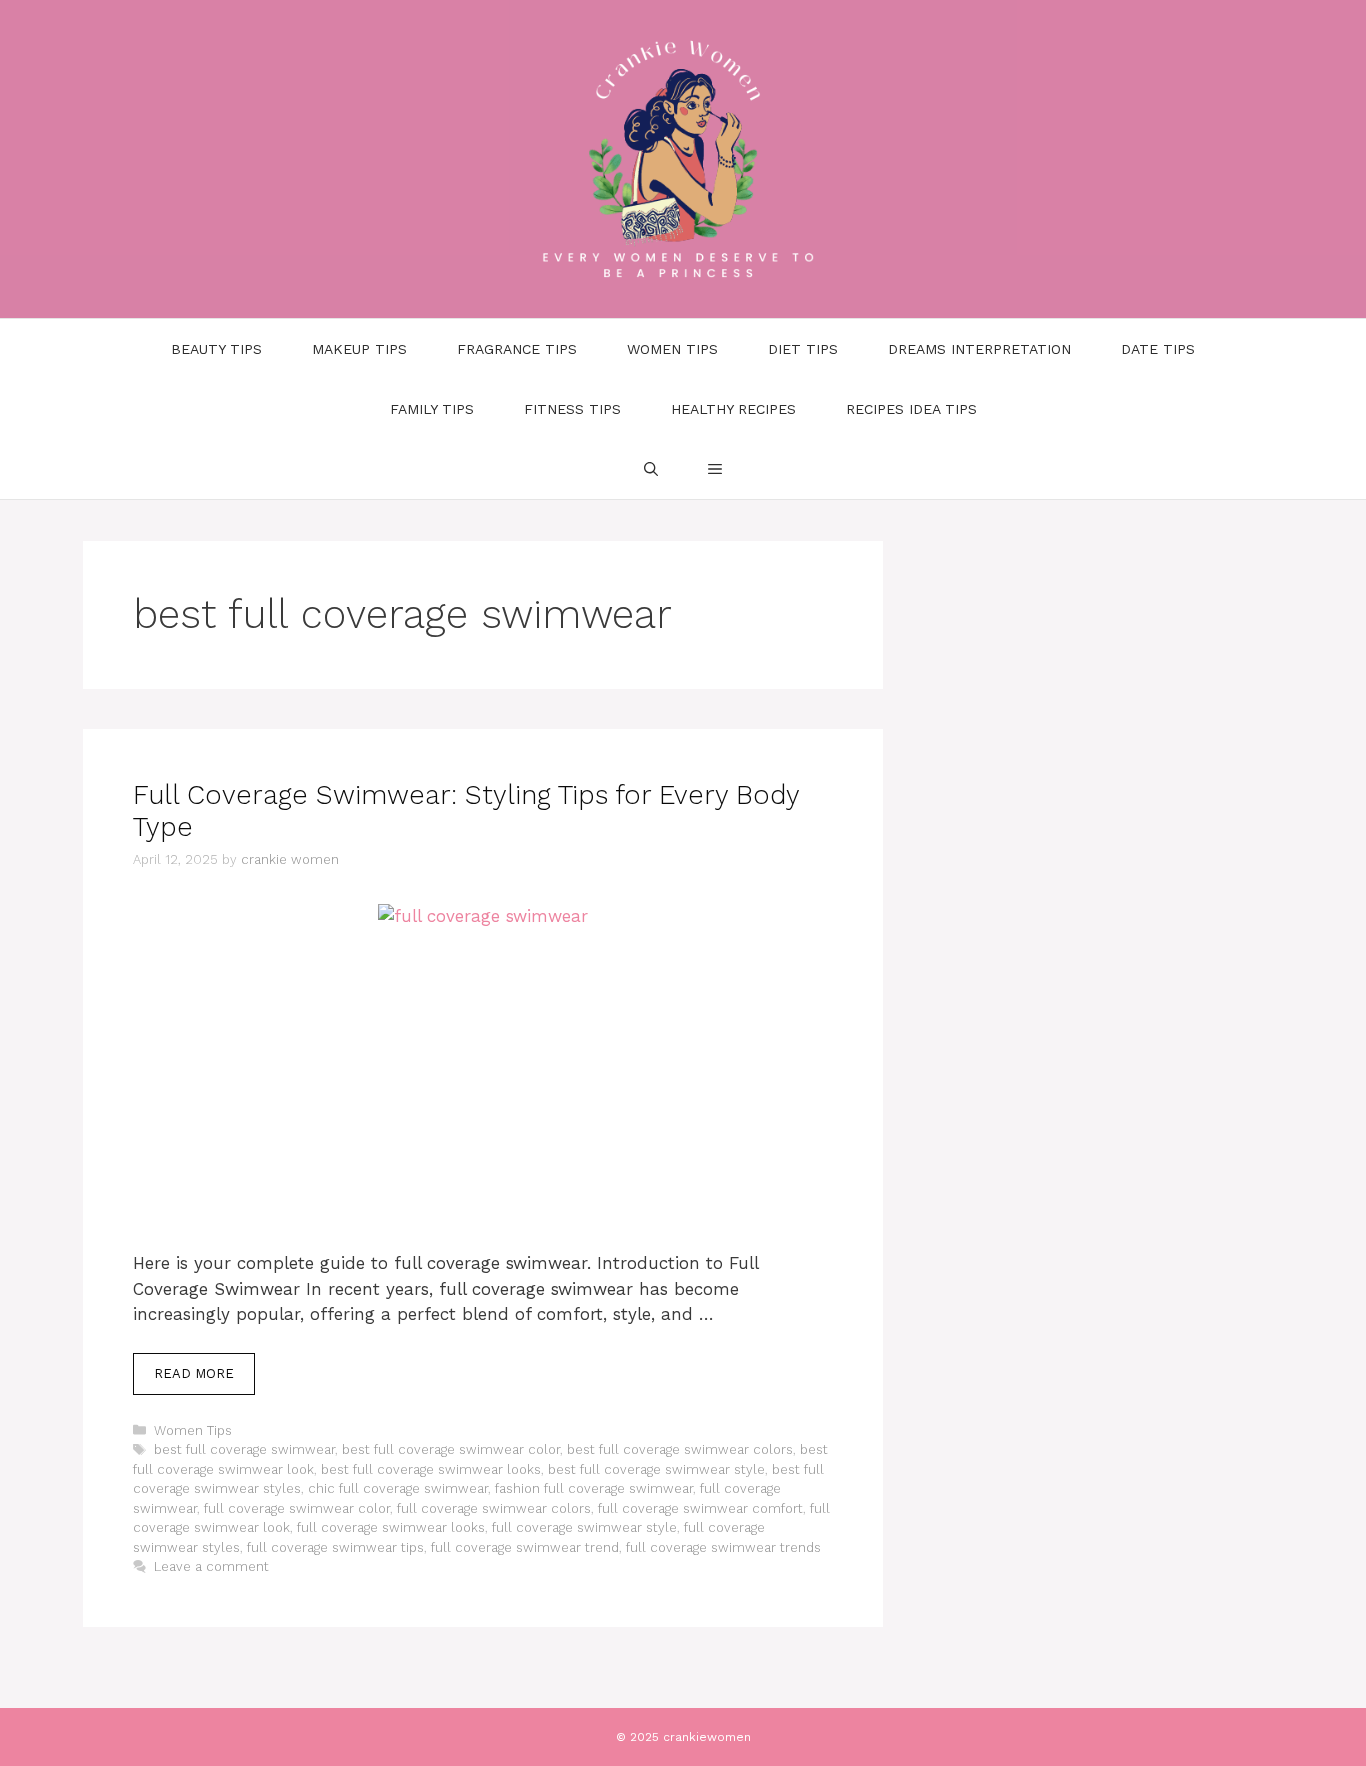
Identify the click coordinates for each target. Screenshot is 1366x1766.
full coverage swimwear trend (525, 1547)
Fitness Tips (572, 409)
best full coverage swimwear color (451, 1449)
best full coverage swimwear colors (680, 1449)
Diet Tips (803, 349)
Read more (194, 1373)
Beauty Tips (216, 349)
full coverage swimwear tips (335, 1547)
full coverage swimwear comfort (700, 1508)
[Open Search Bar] (651, 469)
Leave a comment (211, 1566)
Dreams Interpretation (979, 349)
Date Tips (1158, 349)
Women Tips (672, 349)
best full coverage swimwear (244, 1449)
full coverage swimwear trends (723, 1547)
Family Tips (432, 409)
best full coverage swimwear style (656, 1469)
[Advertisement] (483, 1103)
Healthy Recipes (733, 409)
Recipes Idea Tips (911, 409)
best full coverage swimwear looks (431, 1469)
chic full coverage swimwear (398, 1488)
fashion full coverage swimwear (594, 1488)
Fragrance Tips (517, 349)
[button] (715, 469)
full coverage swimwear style (584, 1527)
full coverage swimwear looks (391, 1527)
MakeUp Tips (359, 349)
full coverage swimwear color (297, 1508)
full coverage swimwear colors (494, 1508)
